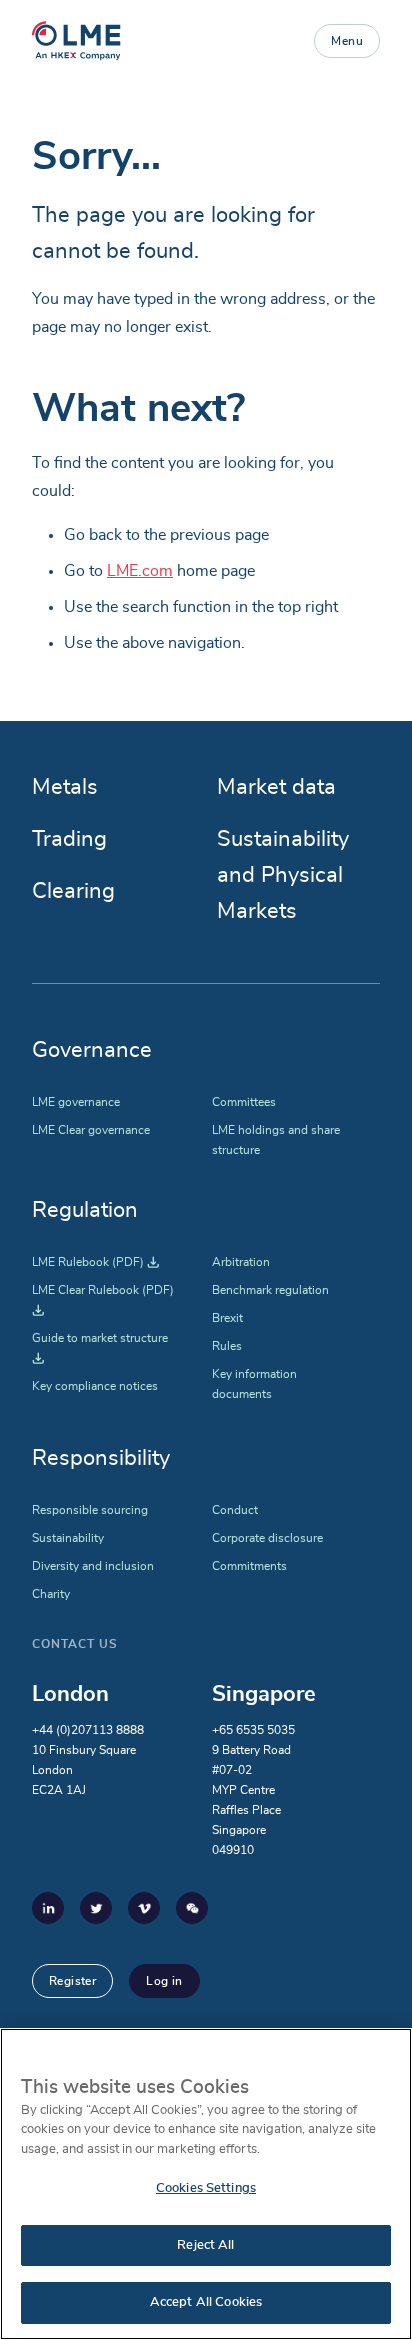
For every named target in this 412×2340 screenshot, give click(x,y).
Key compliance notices (95, 1386)
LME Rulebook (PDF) (95, 1262)
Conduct (235, 1510)
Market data (276, 787)
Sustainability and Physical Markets (283, 875)
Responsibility (101, 1458)
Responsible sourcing (90, 1510)
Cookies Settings (206, 2188)
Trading (69, 839)
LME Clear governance (91, 1130)
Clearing (73, 891)
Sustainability (68, 1538)
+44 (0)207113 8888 (88, 1730)
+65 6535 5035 (253, 1730)
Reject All (205, 2245)
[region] (206, 2184)
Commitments (249, 1566)
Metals (65, 787)
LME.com (140, 571)
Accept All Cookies (206, 2302)
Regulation (85, 1210)
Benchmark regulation (270, 1290)
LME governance (76, 1102)
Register (72, 1981)
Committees (244, 1102)
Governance (92, 1050)
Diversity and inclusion (93, 1566)
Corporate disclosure (267, 1538)
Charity (51, 1594)
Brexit (227, 1318)
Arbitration (241, 1262)
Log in (164, 1981)
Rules (227, 1346)
